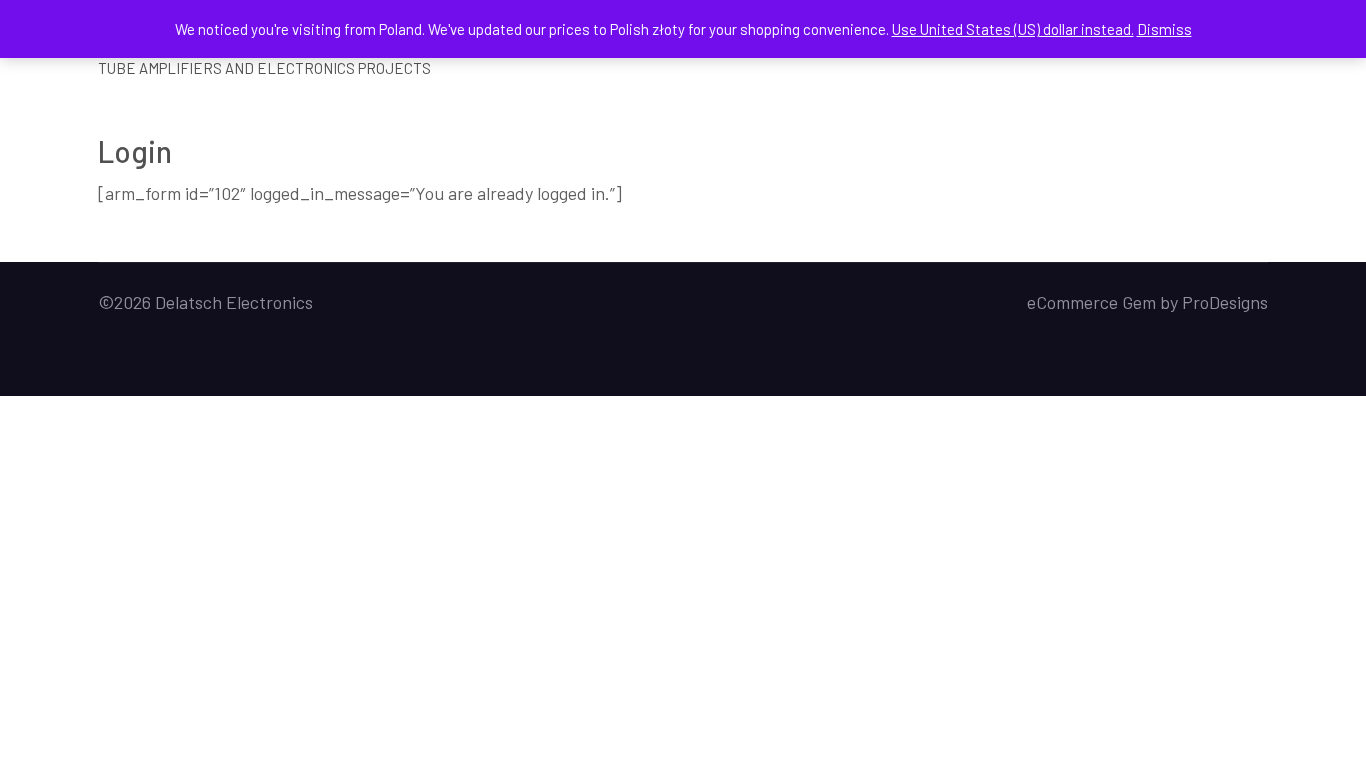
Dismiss (1164, 29)
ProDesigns (1225, 302)
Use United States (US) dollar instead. (1013, 29)
